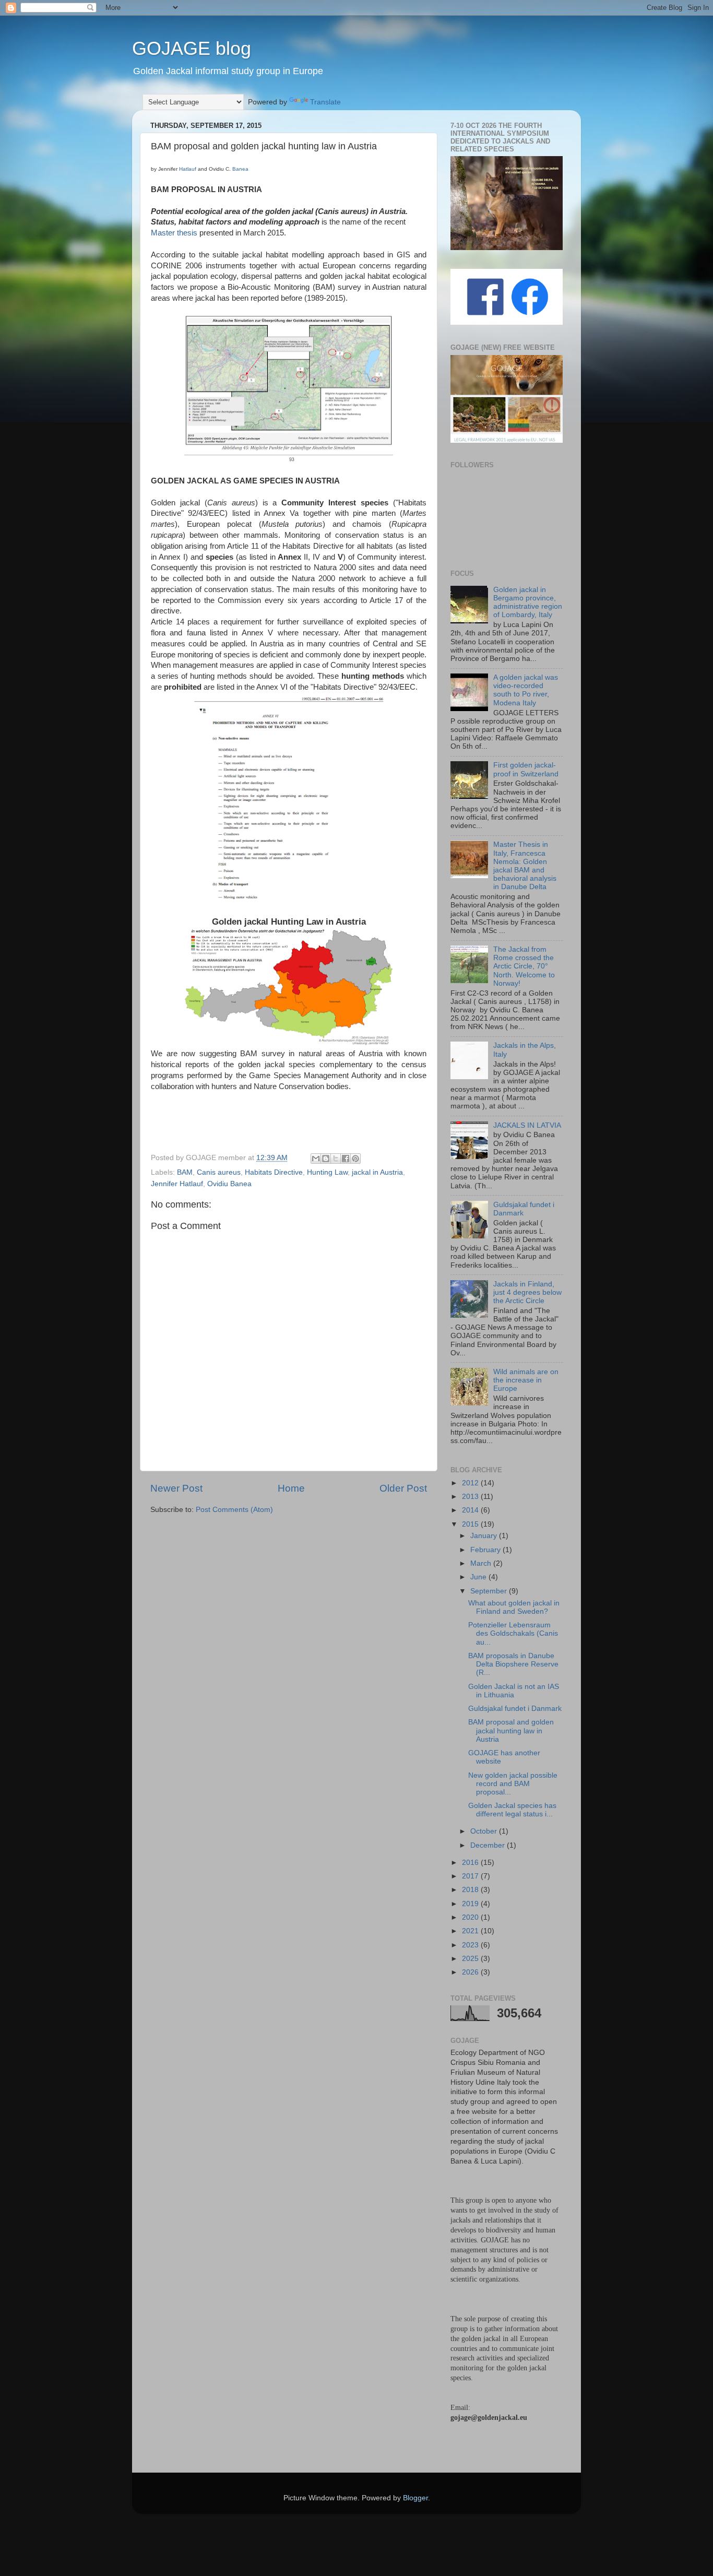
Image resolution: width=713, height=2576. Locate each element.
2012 (471, 1483)
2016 (471, 1863)
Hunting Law (327, 1172)
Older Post (403, 1488)
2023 (471, 1945)
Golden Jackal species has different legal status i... (512, 1810)
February (486, 1550)
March (482, 1563)
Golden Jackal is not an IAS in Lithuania (514, 1691)
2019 (471, 1904)
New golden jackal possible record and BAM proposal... (513, 1784)
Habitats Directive (274, 1172)
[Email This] (316, 1159)
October (485, 1831)
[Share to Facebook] (346, 1159)
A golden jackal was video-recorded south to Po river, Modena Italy (526, 690)
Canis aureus (219, 1172)
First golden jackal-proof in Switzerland (526, 769)
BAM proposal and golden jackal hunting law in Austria (511, 1730)
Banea (240, 169)
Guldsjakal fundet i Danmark (515, 1709)
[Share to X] (336, 1159)
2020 (471, 1917)
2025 (471, 1959)
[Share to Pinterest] (355, 1159)
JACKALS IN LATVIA (527, 1125)
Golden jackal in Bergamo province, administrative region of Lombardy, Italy (528, 602)
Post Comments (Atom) (234, 1510)
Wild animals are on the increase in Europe (526, 1380)
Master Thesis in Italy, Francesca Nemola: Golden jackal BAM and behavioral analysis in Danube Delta (525, 866)
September (490, 1591)
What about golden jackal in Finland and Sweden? (514, 1607)
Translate (325, 102)
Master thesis (174, 233)
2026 (471, 1972)
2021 (471, 1931)
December (489, 1845)
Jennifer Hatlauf (177, 1184)
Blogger (415, 2498)
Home (291, 1488)
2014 (471, 1510)
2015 (471, 1524)
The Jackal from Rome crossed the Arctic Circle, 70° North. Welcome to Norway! (524, 966)
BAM (185, 1172)
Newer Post (176, 1488)
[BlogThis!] (326, 1159)
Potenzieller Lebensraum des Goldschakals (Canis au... (513, 1633)
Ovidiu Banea (229, 1184)
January (485, 1536)
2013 (471, 1497)
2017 (471, 1876)
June (479, 1577)
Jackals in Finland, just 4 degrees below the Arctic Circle (527, 1292)
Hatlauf (188, 169)
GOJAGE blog (192, 48)
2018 (471, 1890)
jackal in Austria (377, 1172)
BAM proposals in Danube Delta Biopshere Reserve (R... (513, 1664)
